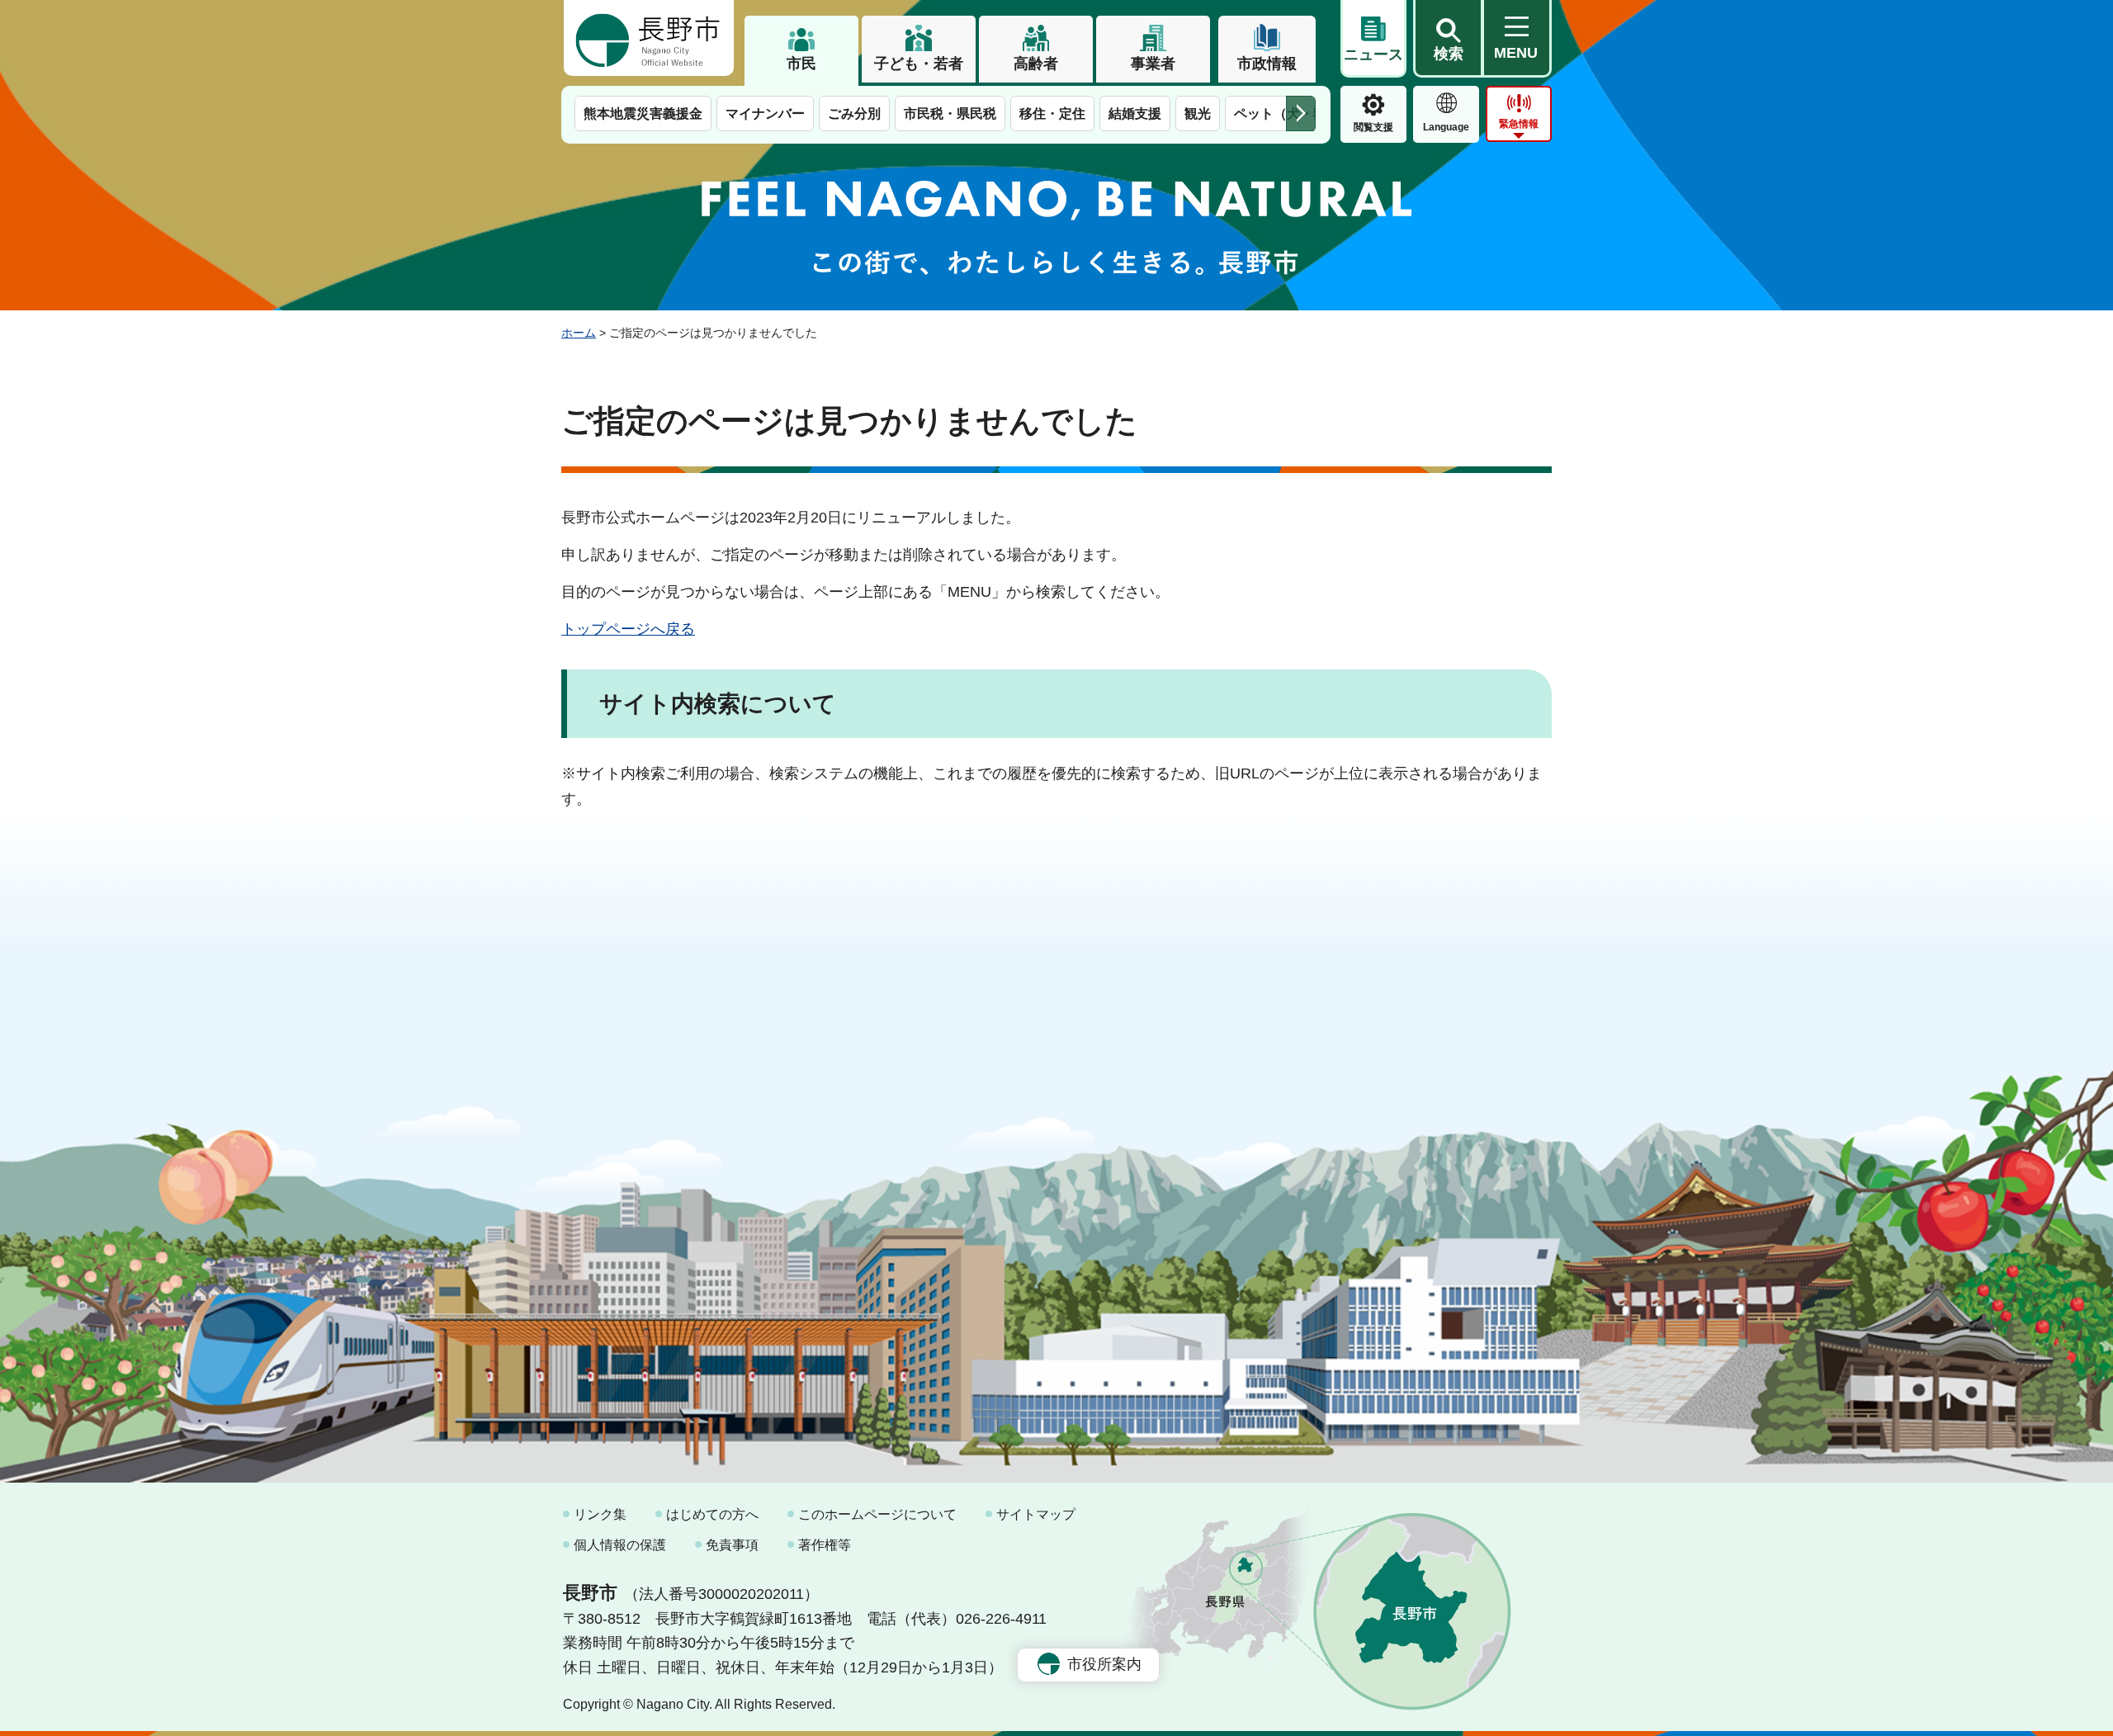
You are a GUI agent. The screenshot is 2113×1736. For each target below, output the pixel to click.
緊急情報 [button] (1519, 124)
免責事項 (732, 1545)
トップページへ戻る (628, 629)
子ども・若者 (919, 64)
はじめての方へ (712, 1514)
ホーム (579, 333)
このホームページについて (877, 1514)
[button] (1448, 39)
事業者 (1153, 64)
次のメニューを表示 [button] (1301, 114)
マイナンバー (765, 114)
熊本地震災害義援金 (643, 114)
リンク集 (600, 1514)
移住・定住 (1052, 114)
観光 (1198, 114)
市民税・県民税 (950, 114)
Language (1446, 127)
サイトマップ (1036, 1514)
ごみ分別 (854, 114)
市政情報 (1267, 64)
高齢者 (1036, 64)
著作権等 (825, 1545)
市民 (801, 64)
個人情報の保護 (620, 1545)
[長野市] (649, 38)
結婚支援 (1135, 114)
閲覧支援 (1373, 127)
